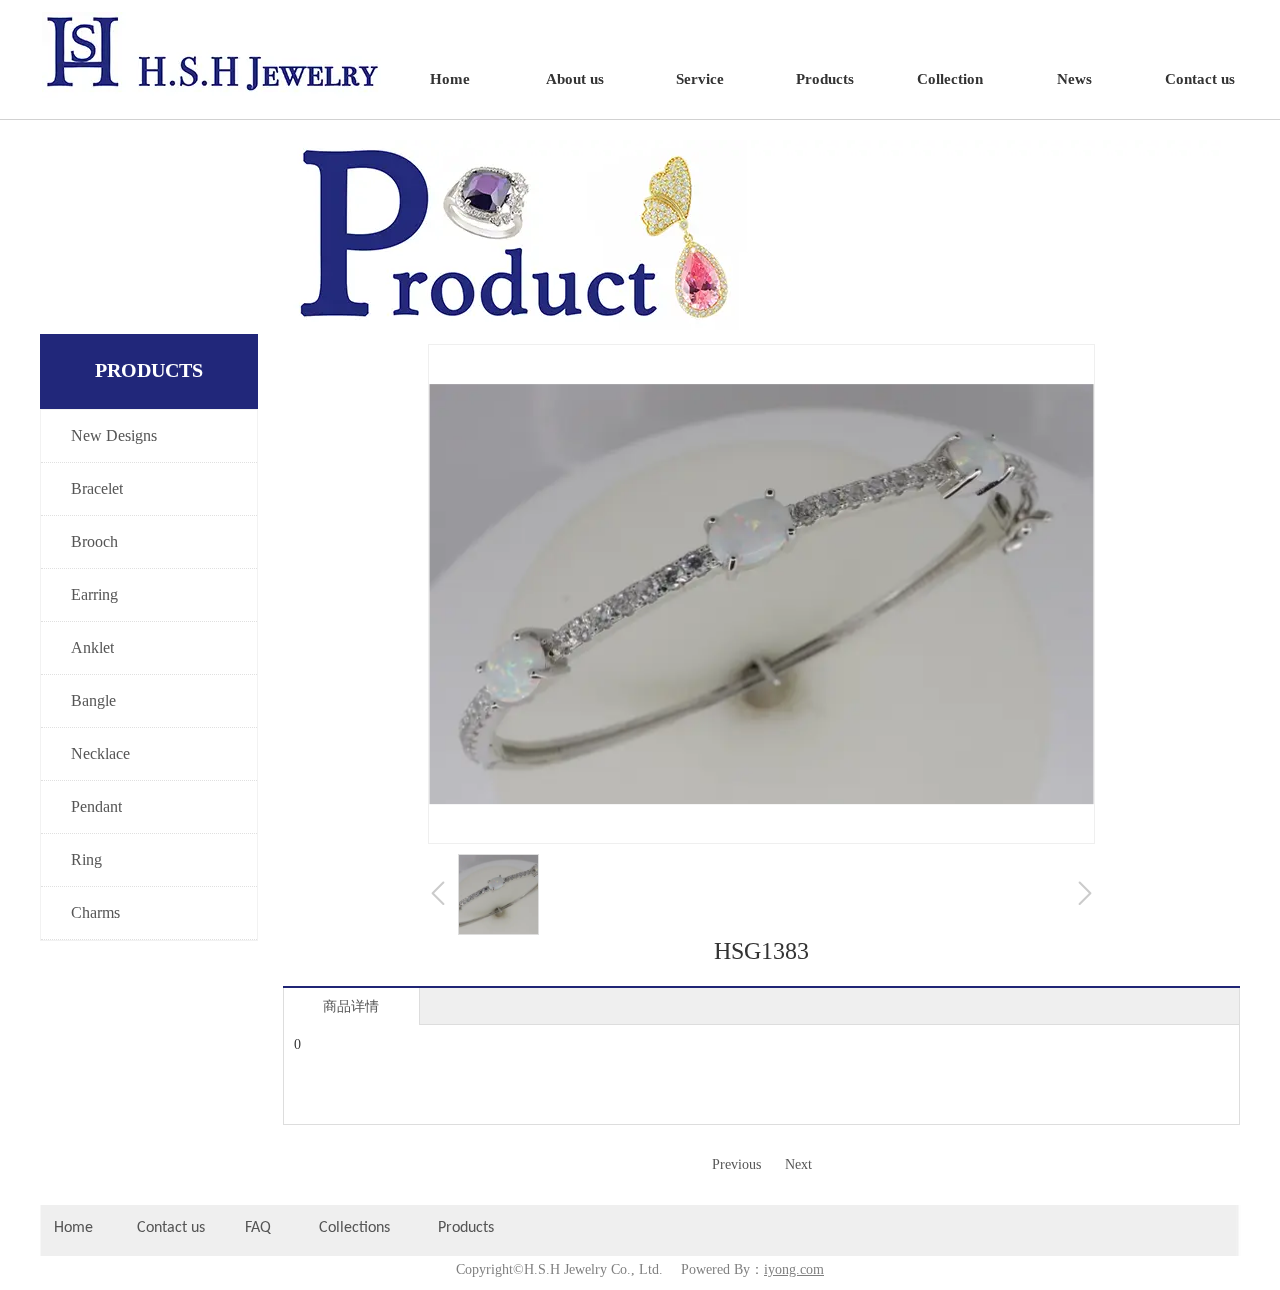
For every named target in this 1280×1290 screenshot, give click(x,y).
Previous (736, 1164)
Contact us (171, 1228)
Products (468, 1228)
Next (798, 1164)
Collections (354, 1228)
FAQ (258, 1228)
